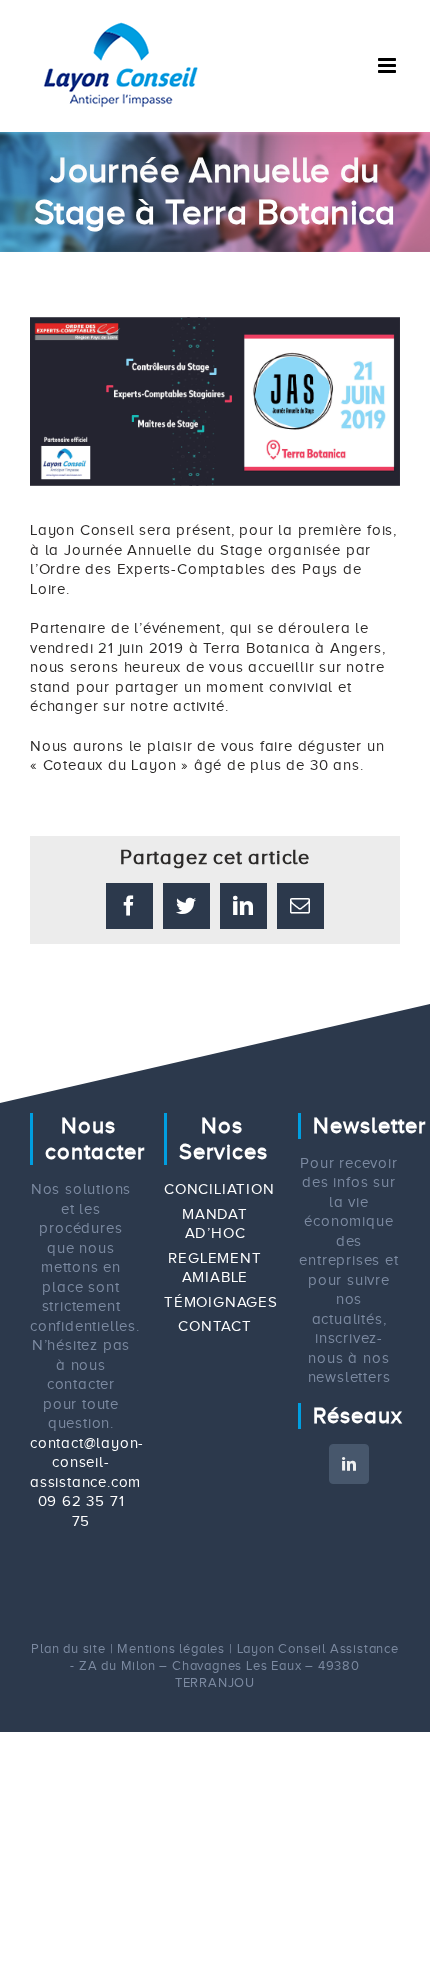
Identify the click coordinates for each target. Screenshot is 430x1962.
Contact (215, 1326)
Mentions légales (171, 1648)
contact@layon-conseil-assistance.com (87, 1462)
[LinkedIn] (349, 1464)
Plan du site (68, 1648)
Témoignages (215, 1302)
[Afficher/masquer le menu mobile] (389, 65)
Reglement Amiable (214, 1268)
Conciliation (215, 1189)
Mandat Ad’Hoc (215, 1224)
